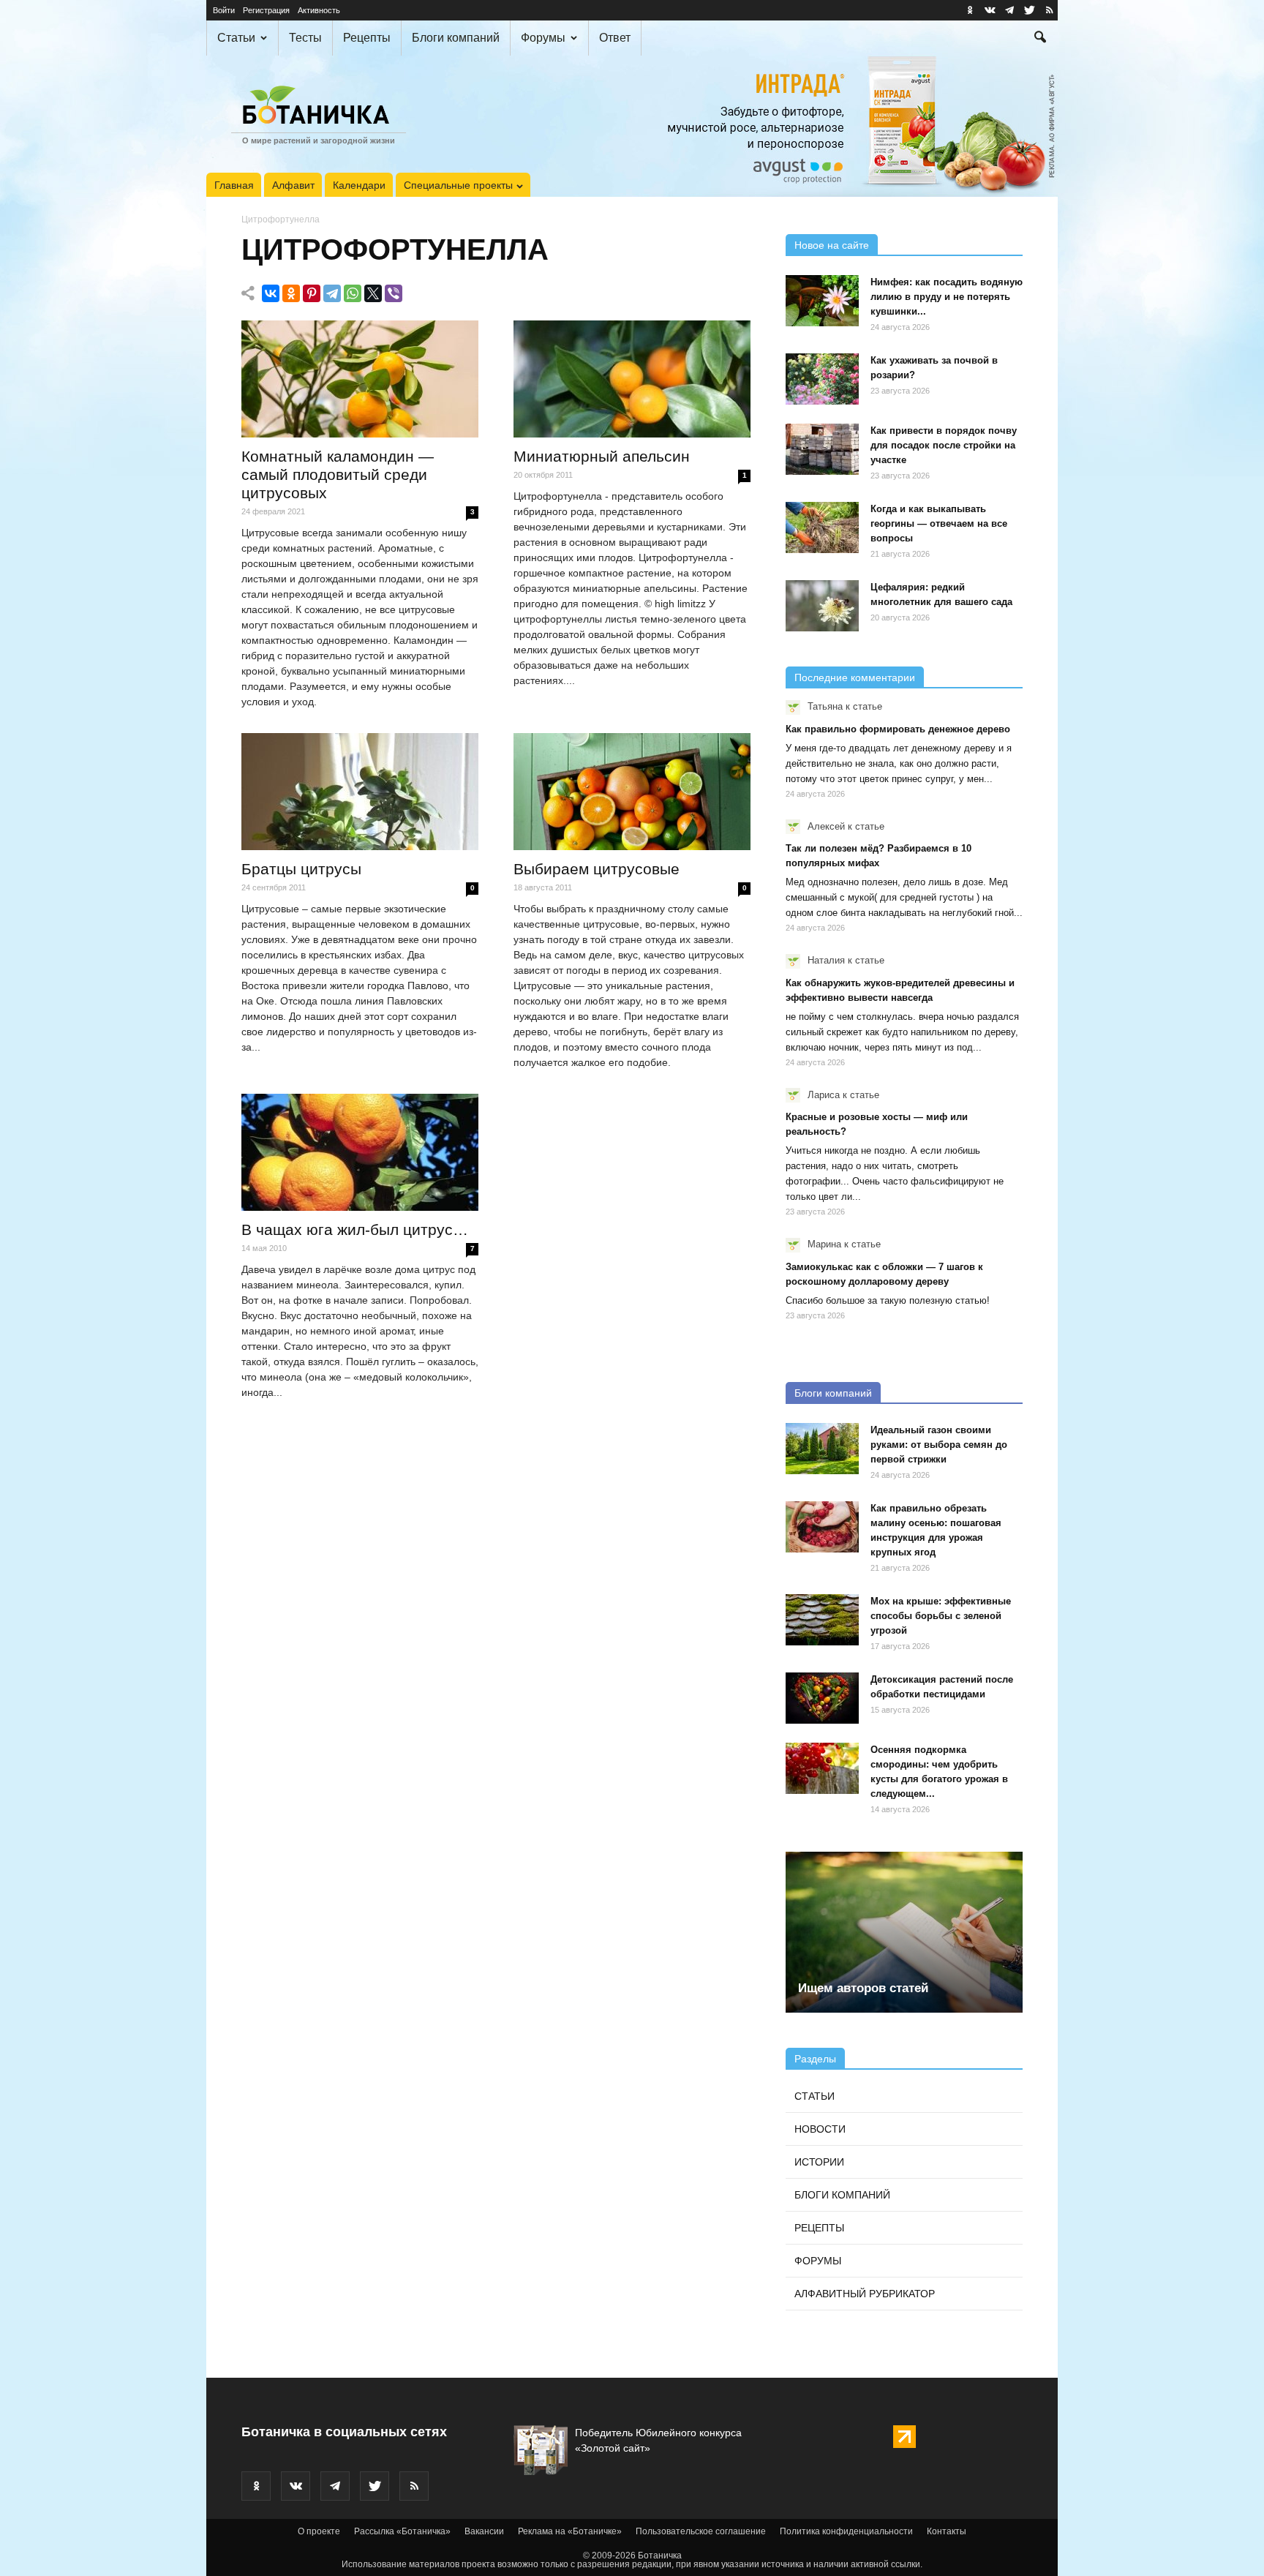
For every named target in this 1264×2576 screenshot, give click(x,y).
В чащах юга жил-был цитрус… (355, 1229)
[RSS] (1049, 10)
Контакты (947, 2531)
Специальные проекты (458, 185)
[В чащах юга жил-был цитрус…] (360, 1152)
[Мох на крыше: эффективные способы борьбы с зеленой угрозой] (822, 1620)
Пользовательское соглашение (701, 2531)
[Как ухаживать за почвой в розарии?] (822, 379)
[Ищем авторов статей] (904, 1932)
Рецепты (367, 38)
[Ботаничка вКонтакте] (990, 10)
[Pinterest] (312, 293)
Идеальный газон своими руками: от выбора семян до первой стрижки (939, 1445)
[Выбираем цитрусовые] (632, 792)
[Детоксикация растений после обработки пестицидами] (822, 1698)
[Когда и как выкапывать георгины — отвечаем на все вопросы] (822, 527)
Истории (819, 2162)
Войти (224, 10)
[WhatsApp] (353, 293)
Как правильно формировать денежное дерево (898, 729)
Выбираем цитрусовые (597, 869)
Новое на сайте (832, 245)
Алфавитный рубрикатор (865, 2294)
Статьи (236, 38)
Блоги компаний (456, 38)
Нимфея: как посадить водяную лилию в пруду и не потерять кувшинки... (947, 297)
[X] (373, 293)
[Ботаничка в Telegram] (1009, 10)
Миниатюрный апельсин (602, 456)
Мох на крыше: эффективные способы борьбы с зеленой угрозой (941, 1616)
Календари (359, 185)
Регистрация (266, 10)
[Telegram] (332, 293)
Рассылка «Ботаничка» (402, 2531)
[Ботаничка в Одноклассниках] (970, 10)
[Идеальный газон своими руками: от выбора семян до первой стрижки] (822, 1449)
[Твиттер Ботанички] (1029, 10)
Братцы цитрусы (301, 869)
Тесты (305, 38)
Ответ (615, 38)
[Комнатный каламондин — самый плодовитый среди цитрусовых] (360, 379)
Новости (820, 2129)
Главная (234, 185)
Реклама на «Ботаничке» (570, 2531)
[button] (1040, 39)
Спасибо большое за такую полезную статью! (888, 1300)
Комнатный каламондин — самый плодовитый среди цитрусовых (338, 474)
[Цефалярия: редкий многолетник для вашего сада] (822, 606)
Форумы (543, 38)
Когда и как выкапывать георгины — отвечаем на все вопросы (939, 523)
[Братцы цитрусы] (360, 792)
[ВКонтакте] (271, 293)
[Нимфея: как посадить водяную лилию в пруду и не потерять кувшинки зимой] (822, 301)
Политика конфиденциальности (846, 2531)
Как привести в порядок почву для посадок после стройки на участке (944, 445)
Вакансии (484, 2531)
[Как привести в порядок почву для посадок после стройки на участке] (822, 449)
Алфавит (293, 185)
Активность (319, 10)
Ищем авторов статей (863, 1988)
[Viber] (394, 293)
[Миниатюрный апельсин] (632, 379)
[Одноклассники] (291, 293)
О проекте (319, 2531)
